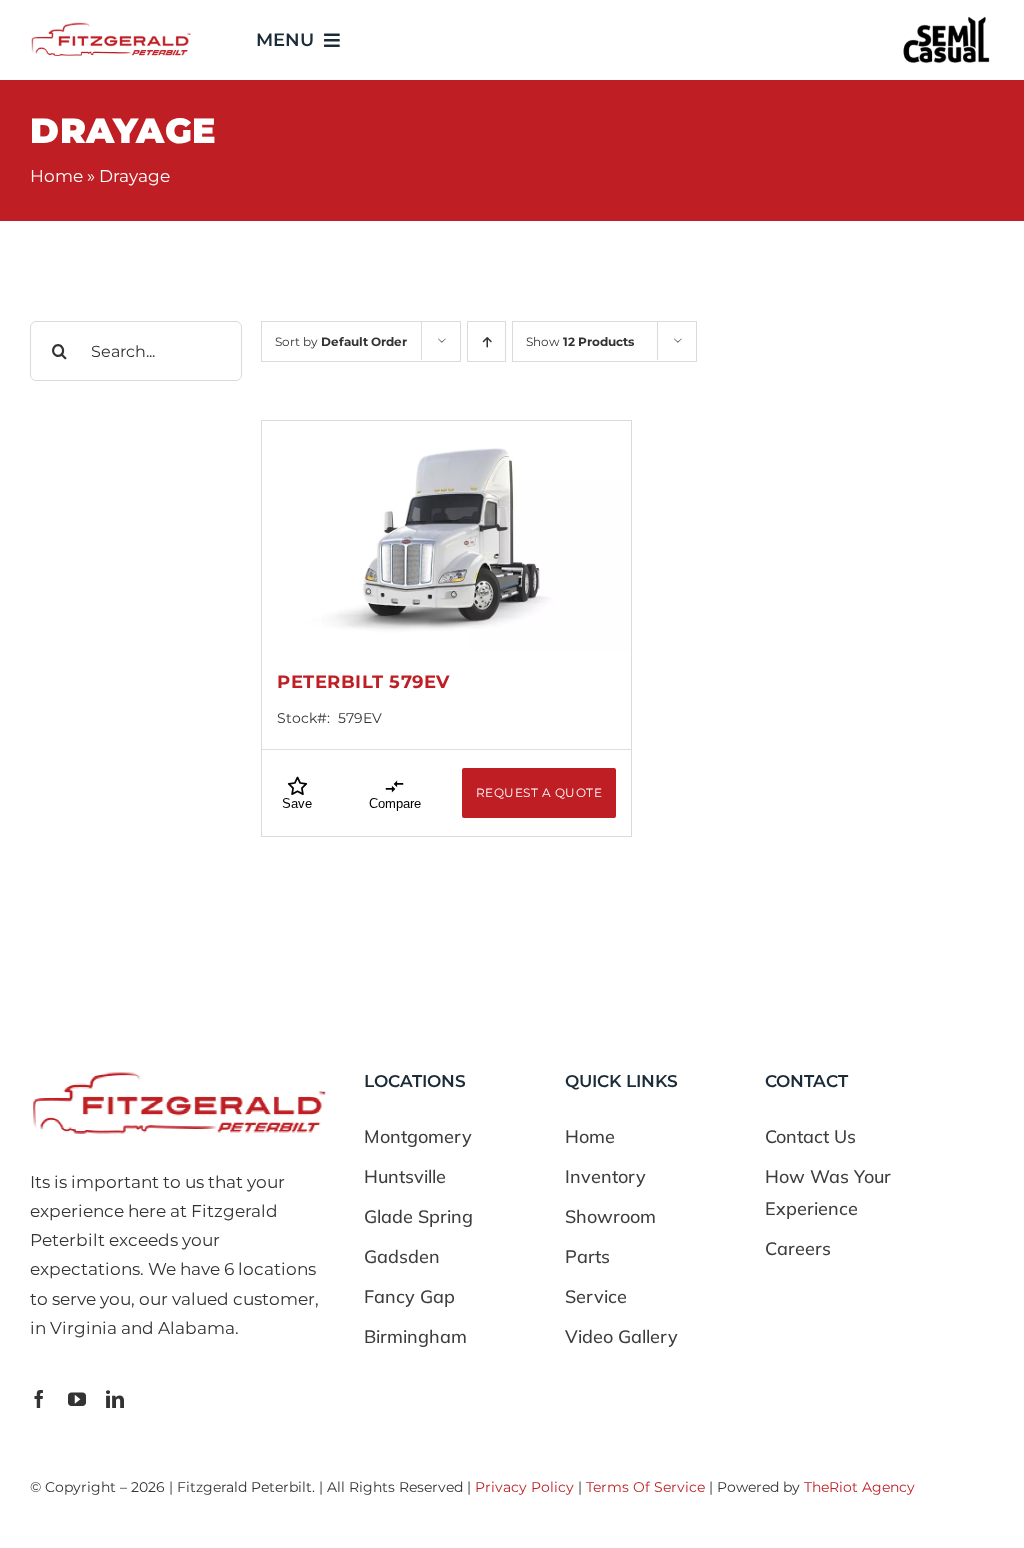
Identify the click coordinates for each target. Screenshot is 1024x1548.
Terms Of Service (645, 1487)
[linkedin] (115, 1399)
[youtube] (77, 1399)
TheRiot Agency (859, 1487)
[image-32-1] (110, 28)
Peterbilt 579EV (363, 682)
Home (56, 176)
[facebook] (39, 1399)
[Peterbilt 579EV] (446, 536)
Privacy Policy (524, 1487)
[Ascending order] (486, 341)
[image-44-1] (946, 21)
